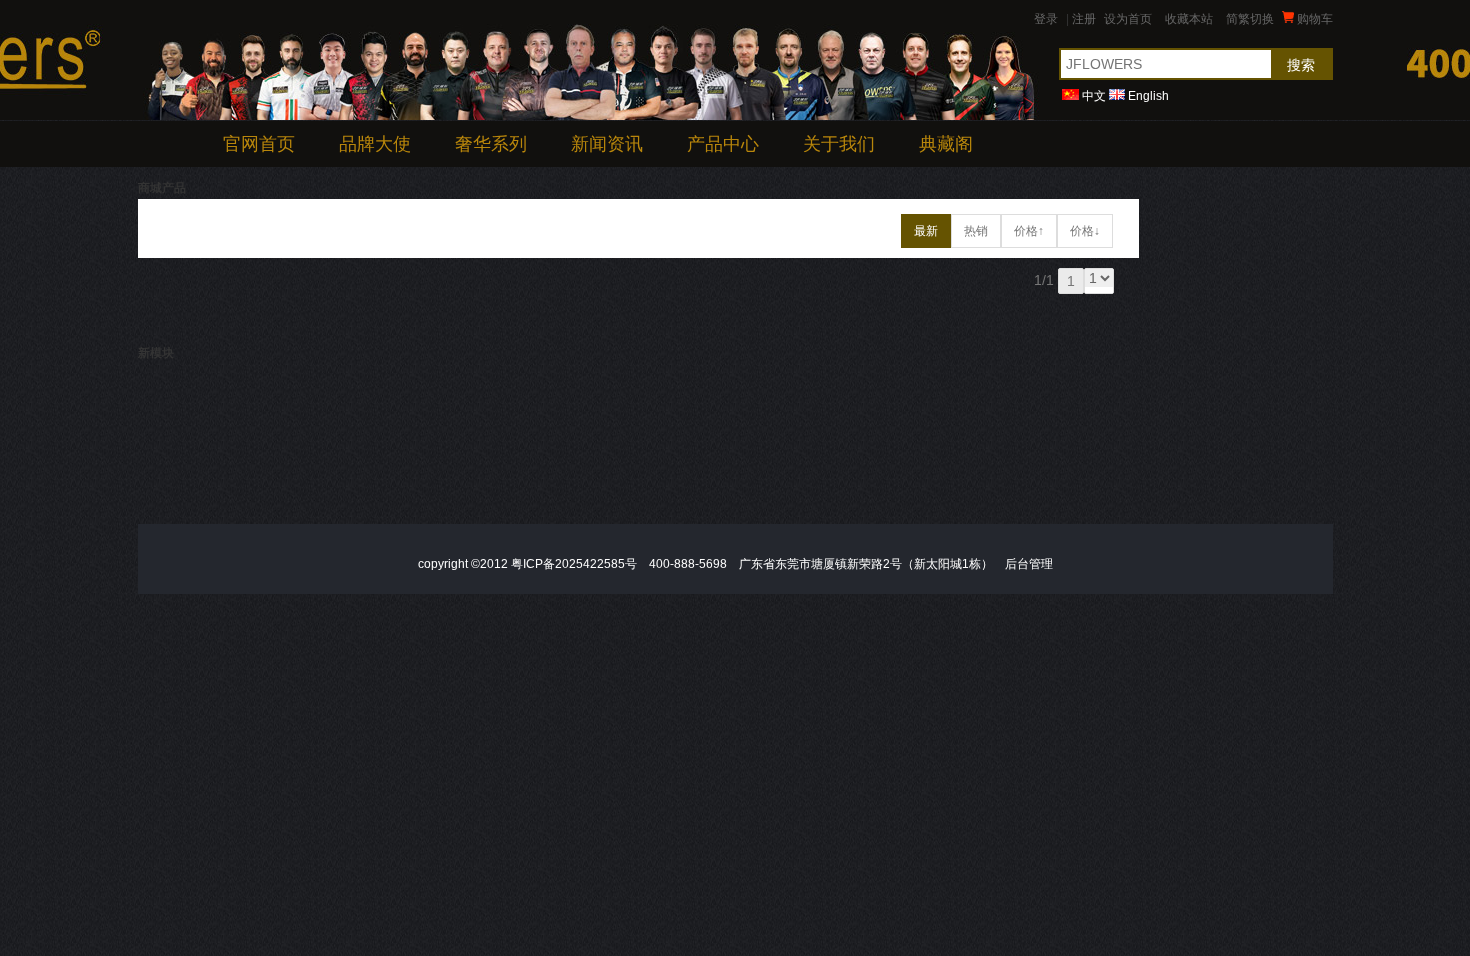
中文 (1094, 96)
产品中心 (723, 144)
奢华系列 (491, 144)
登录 (1046, 19)
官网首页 (259, 144)
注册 (1084, 19)
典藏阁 (946, 144)
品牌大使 (375, 144)
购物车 (1313, 19)
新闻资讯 (607, 144)
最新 (926, 231)
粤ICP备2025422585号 (574, 564)
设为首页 (1128, 19)
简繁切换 (1250, 19)
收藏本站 (1189, 19)
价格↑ (1029, 231)
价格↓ (1085, 231)
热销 (976, 231)
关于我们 (839, 144)
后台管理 (1029, 564)
